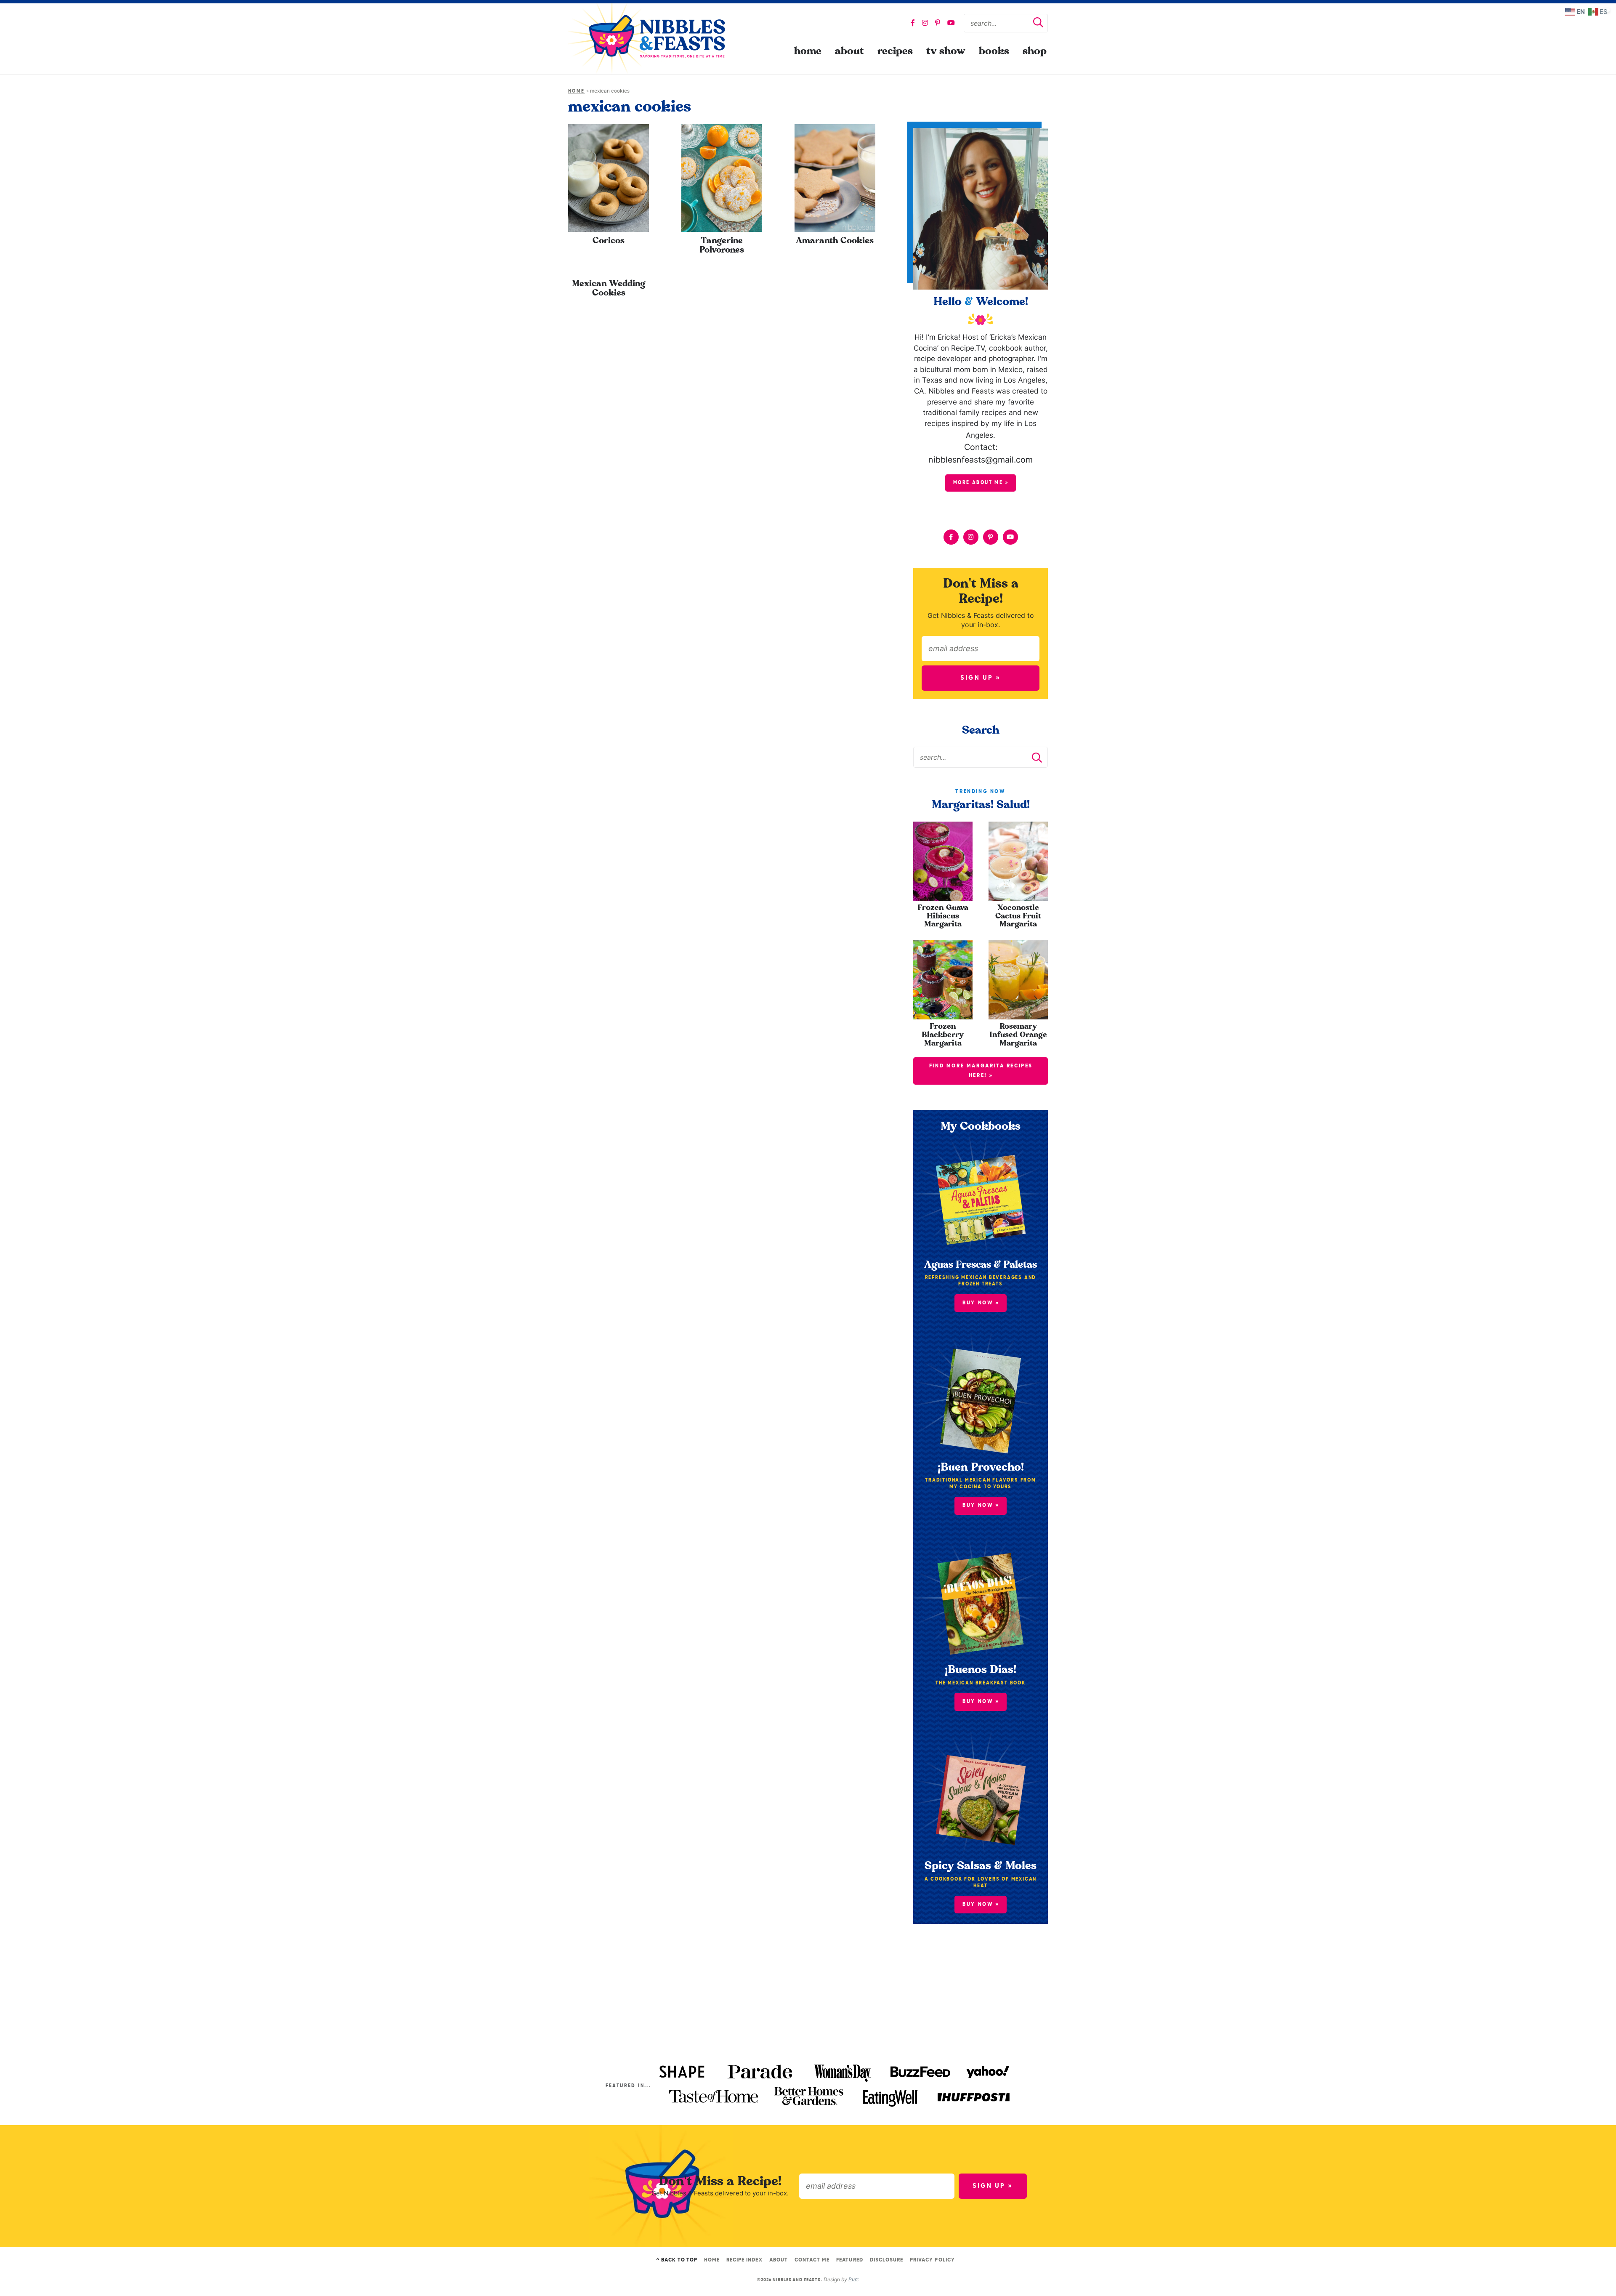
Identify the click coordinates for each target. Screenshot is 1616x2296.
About (849, 51)
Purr (853, 2279)
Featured (849, 2260)
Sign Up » (981, 678)
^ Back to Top (677, 2260)
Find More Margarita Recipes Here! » (981, 1071)
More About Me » (981, 483)
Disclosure (886, 2260)
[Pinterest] (938, 23)
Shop (1035, 51)
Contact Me (812, 2260)
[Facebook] (913, 23)
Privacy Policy (932, 2260)
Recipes (895, 51)
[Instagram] (925, 23)
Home (808, 51)
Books (994, 51)
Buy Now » (981, 1303)
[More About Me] (981, 209)
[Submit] (1038, 24)
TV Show (946, 51)
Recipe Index (744, 2260)
